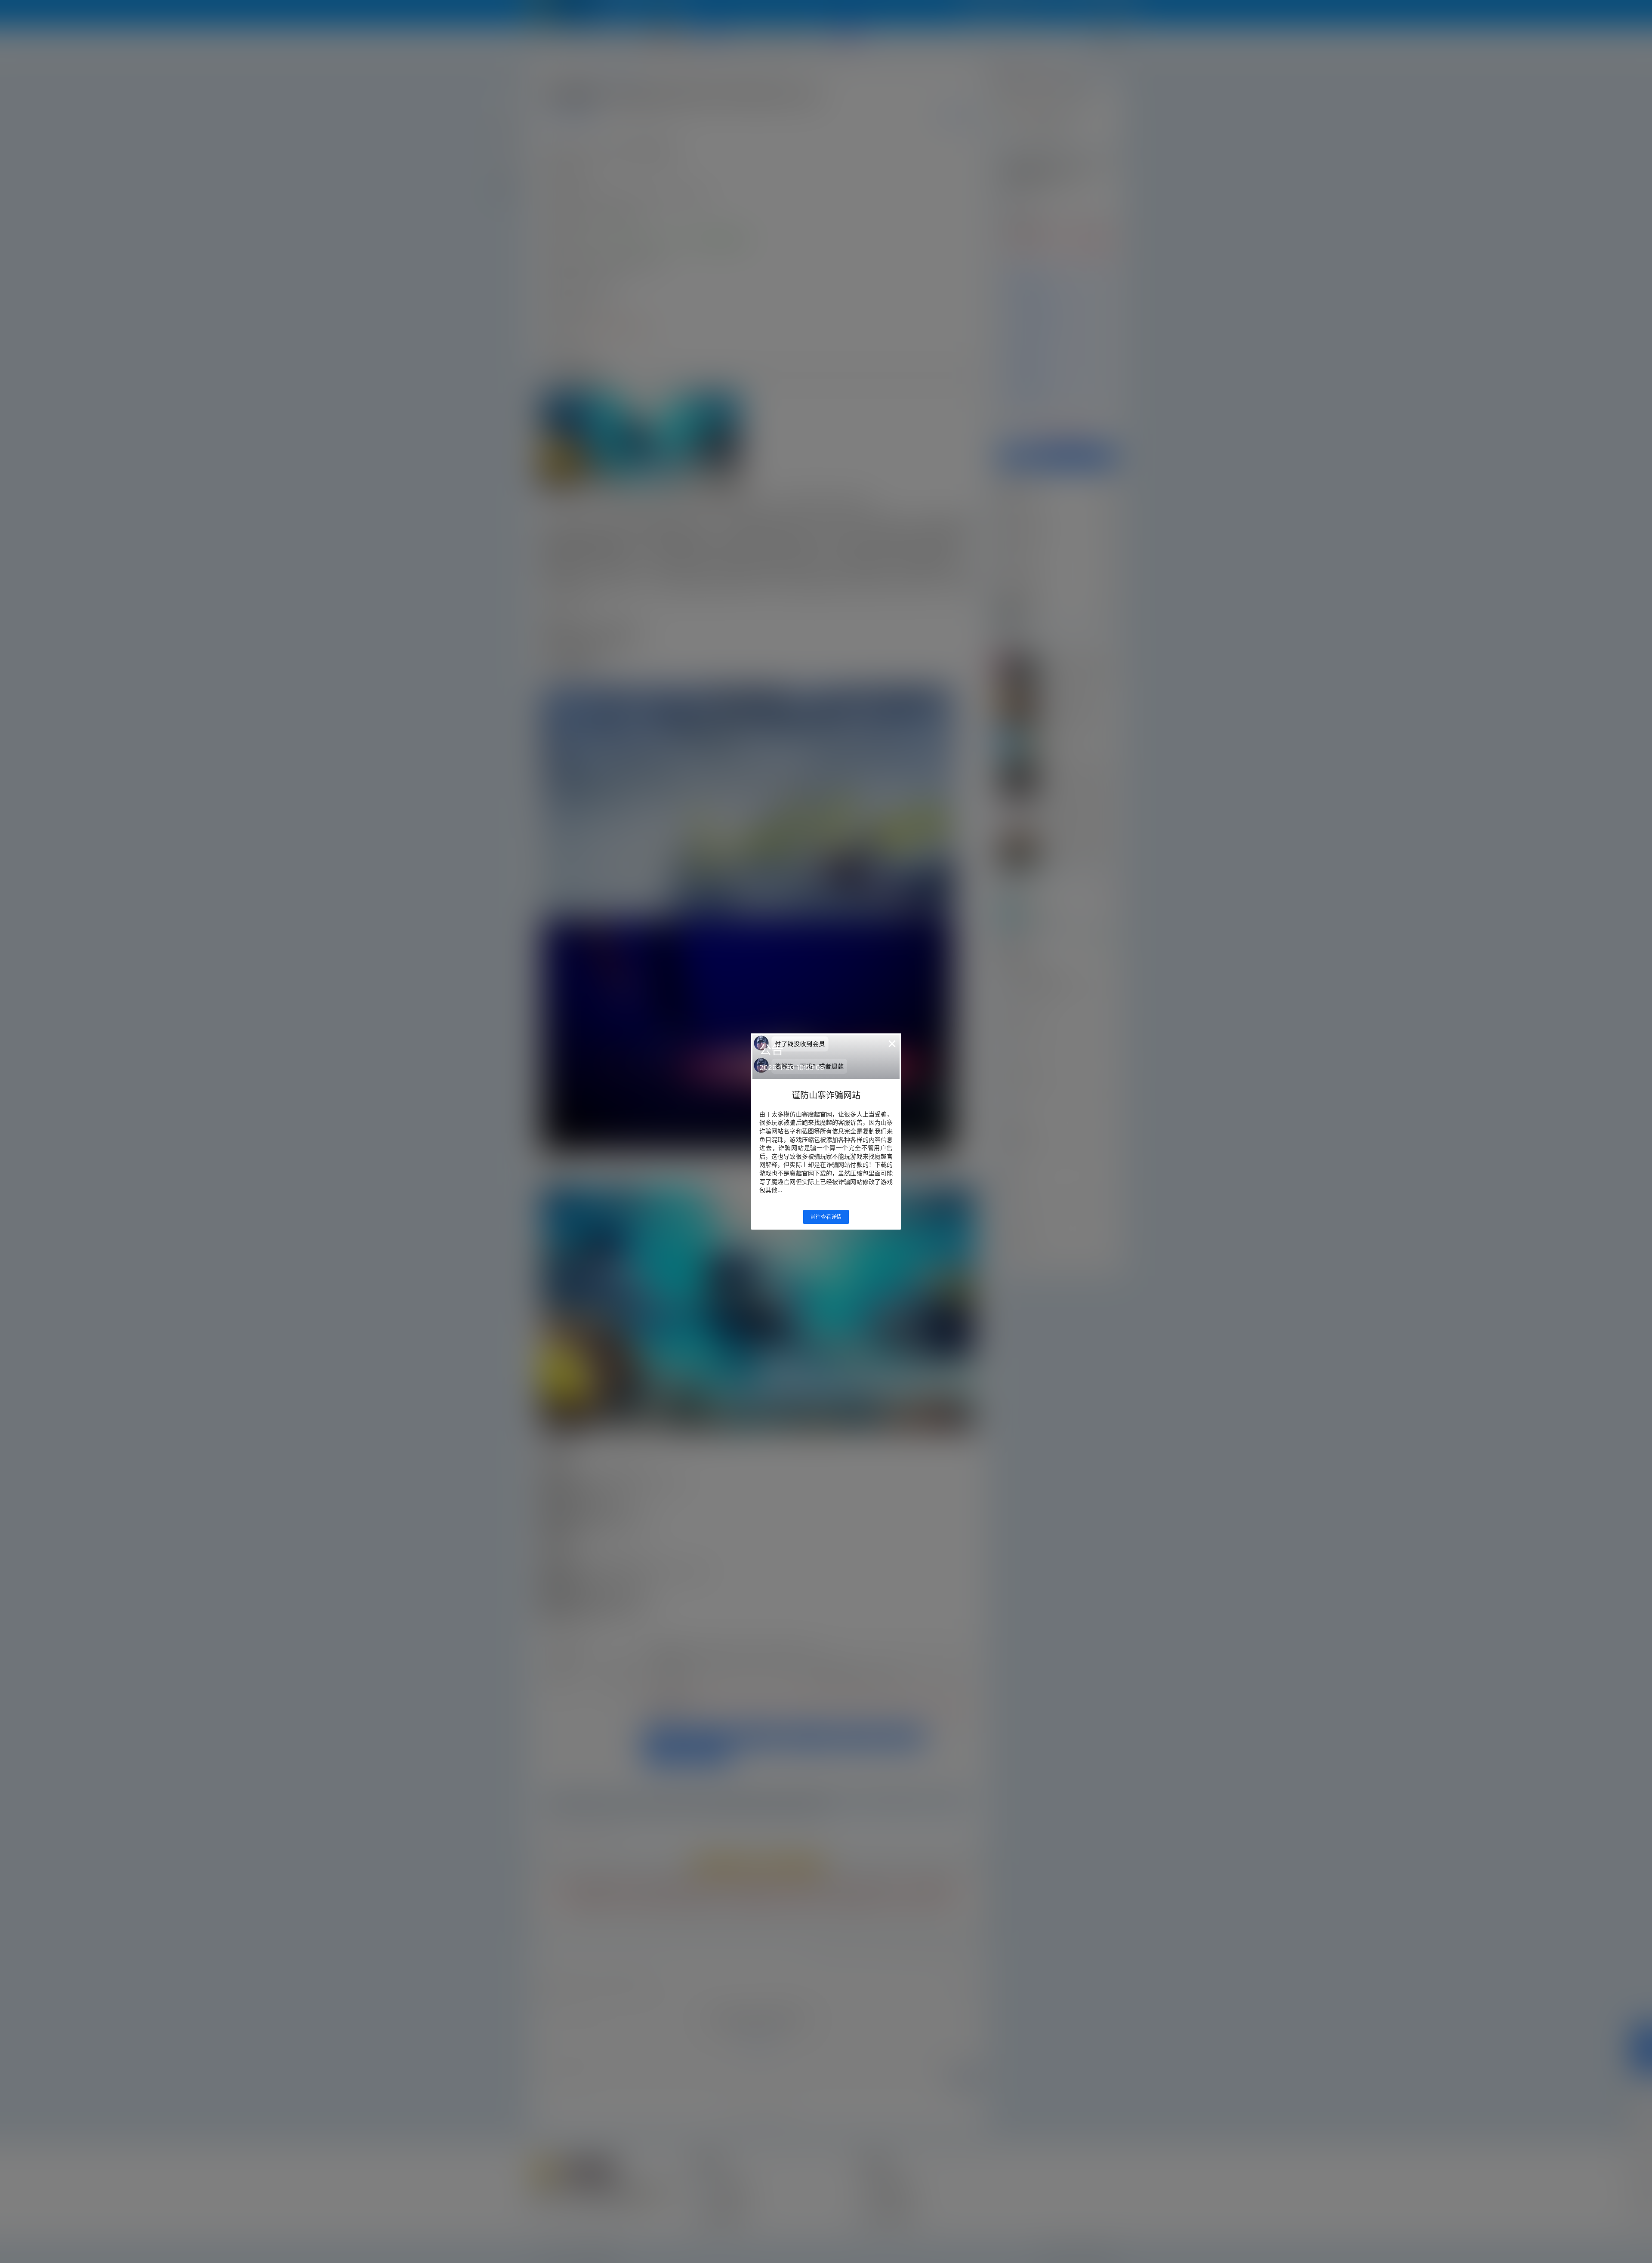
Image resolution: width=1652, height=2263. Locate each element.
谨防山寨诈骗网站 (826, 1095)
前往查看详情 (826, 1217)
